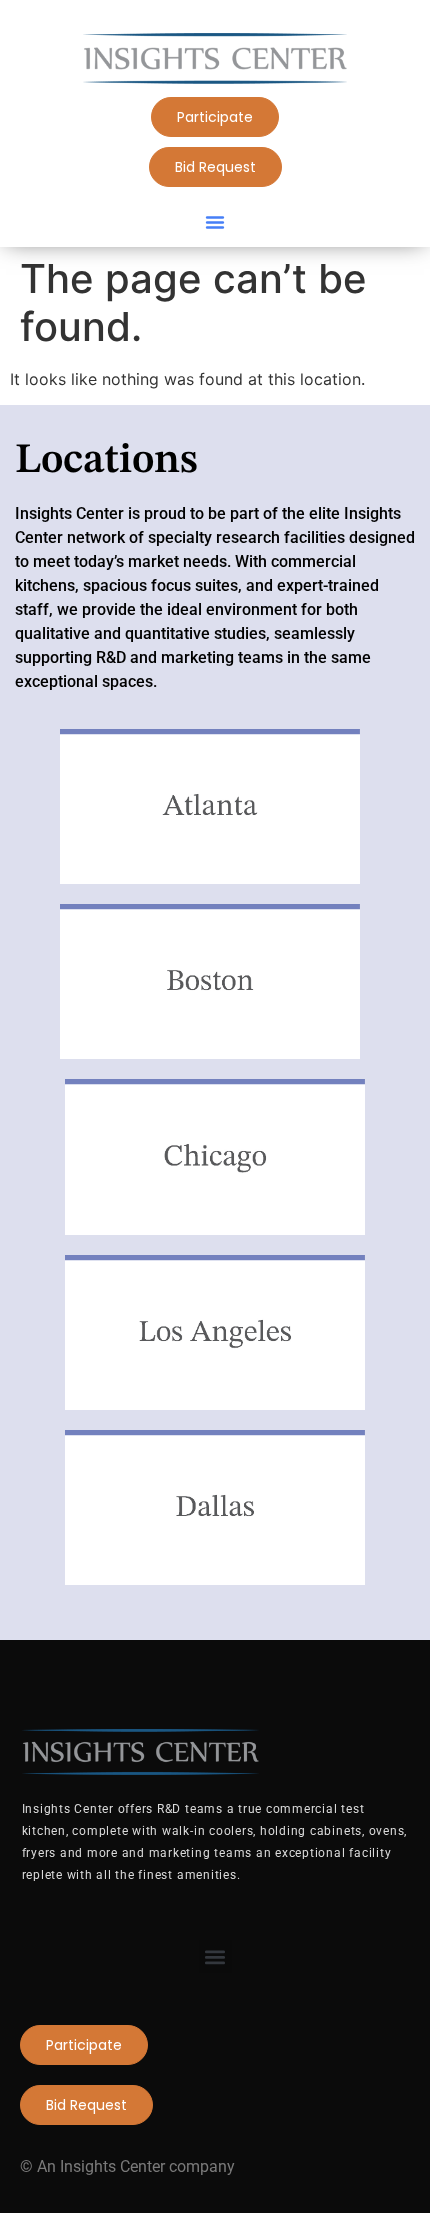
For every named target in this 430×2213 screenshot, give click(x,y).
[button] (215, 222)
